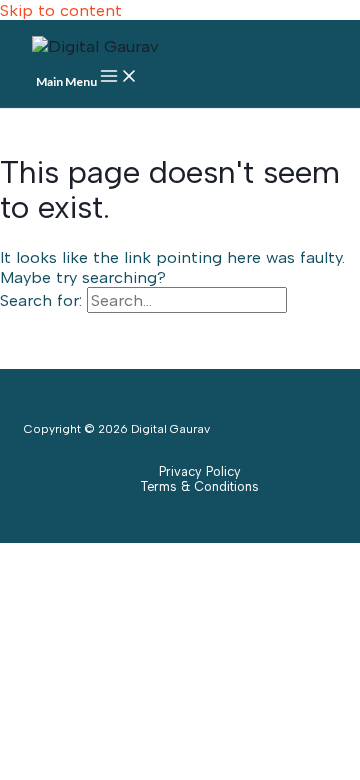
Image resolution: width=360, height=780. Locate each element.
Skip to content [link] (61, 10)
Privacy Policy (200, 471)
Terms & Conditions (200, 486)
